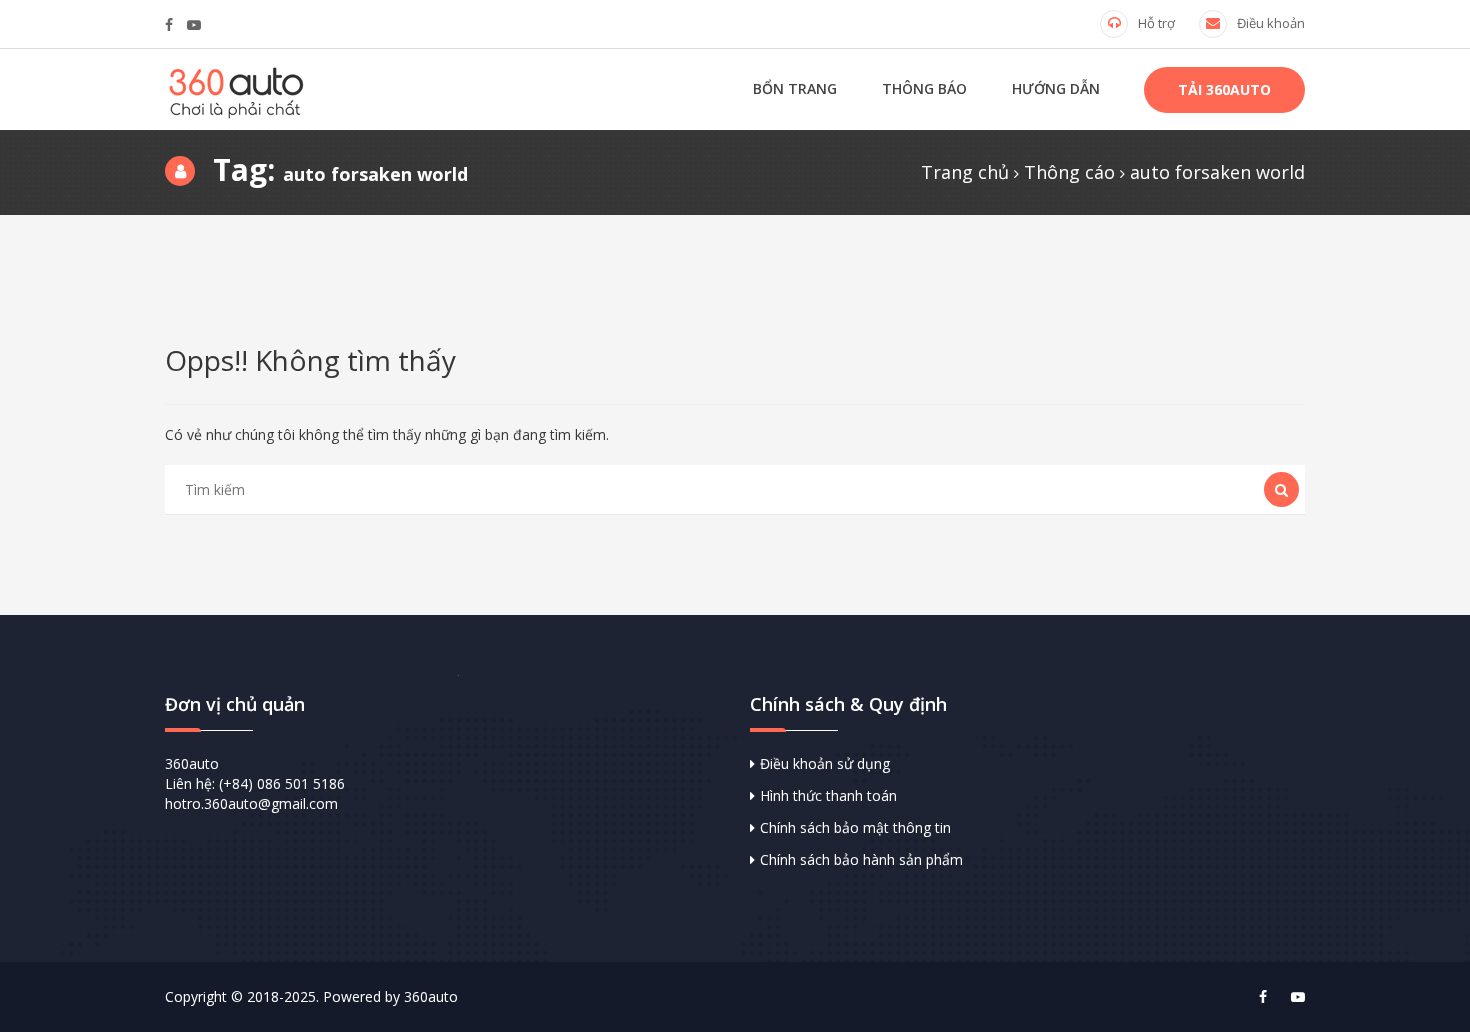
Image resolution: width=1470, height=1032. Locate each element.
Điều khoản (1271, 23)
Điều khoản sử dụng (825, 763)
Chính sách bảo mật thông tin (855, 827)
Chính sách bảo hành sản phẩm (861, 859)
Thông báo (924, 88)
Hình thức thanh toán (828, 795)
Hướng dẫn (1056, 88)
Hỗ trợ (1156, 23)
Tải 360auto (1224, 89)
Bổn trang (795, 88)
